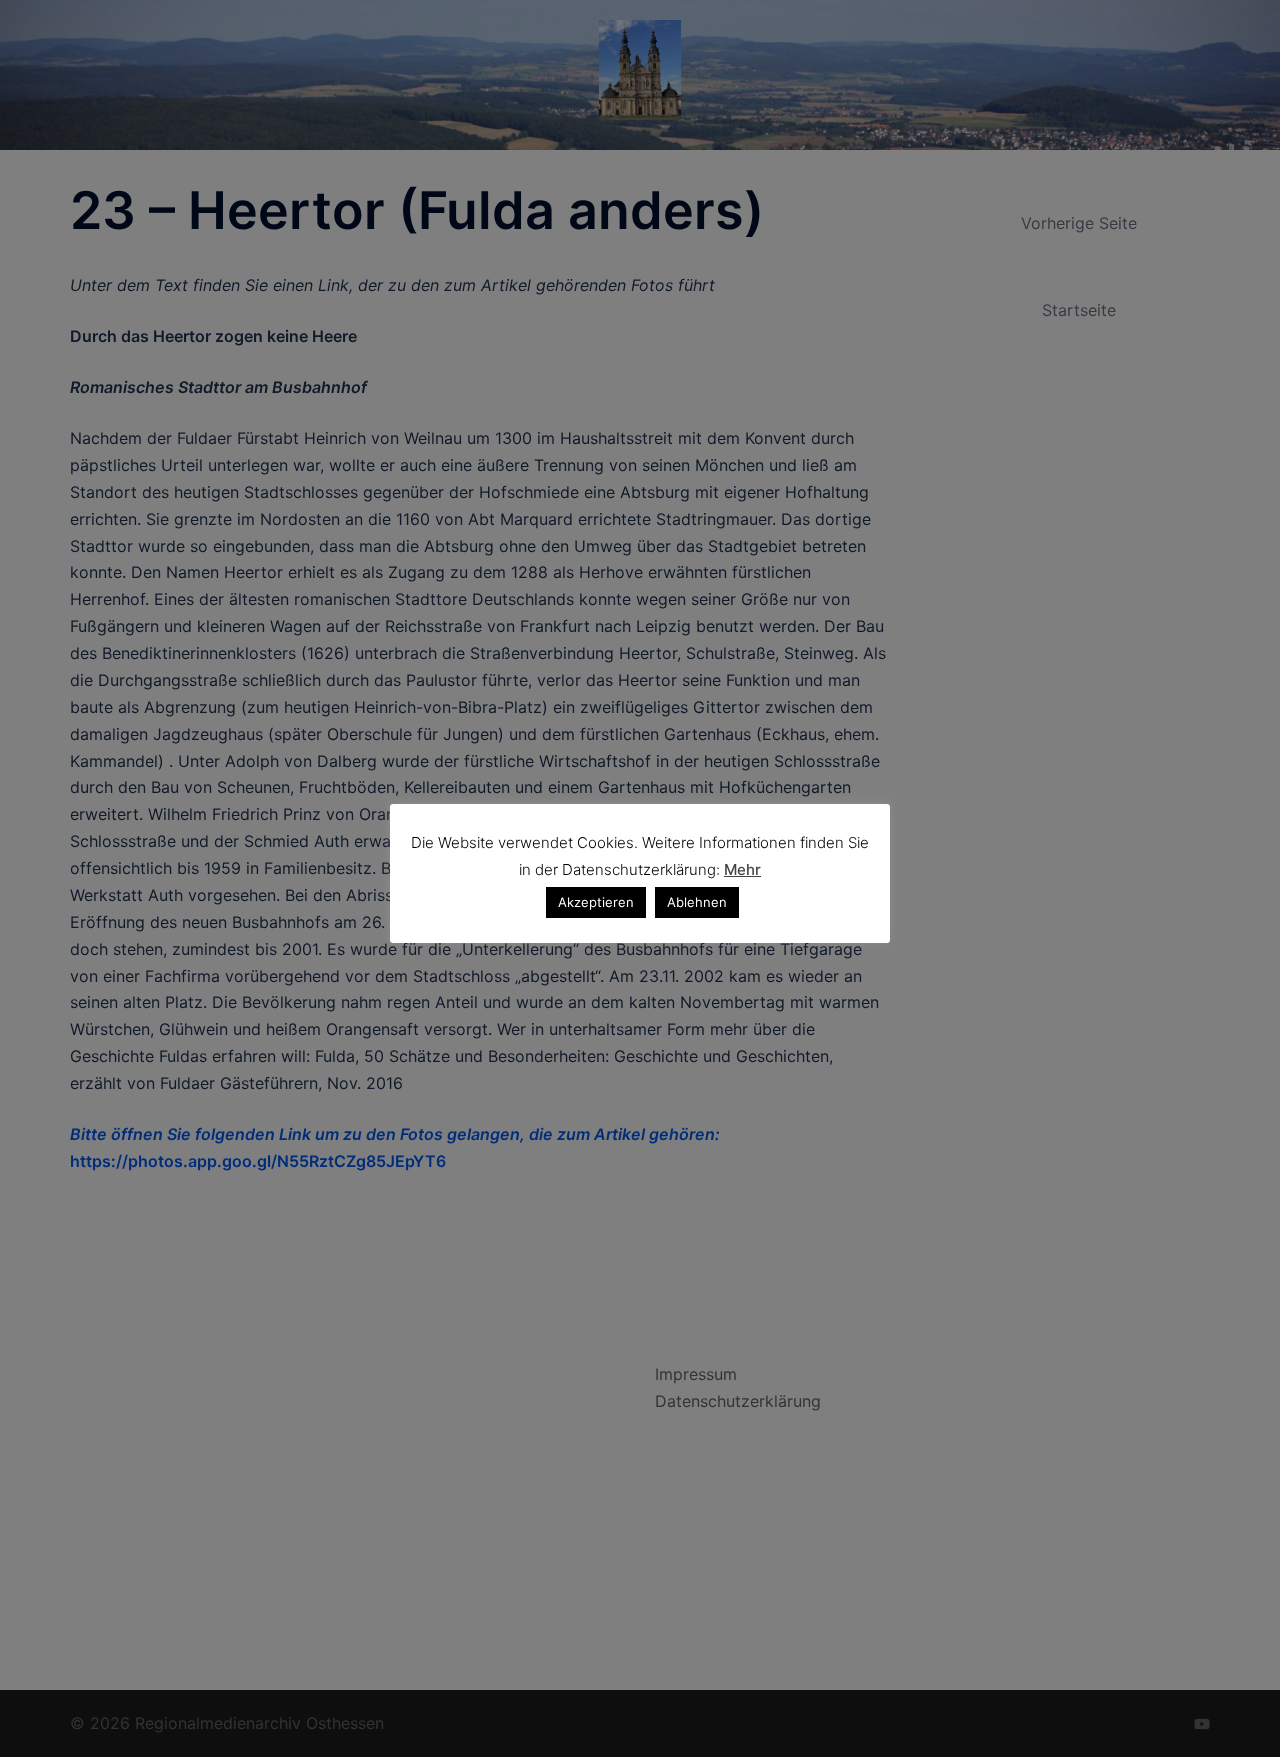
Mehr (742, 869)
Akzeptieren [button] (596, 902)
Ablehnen (697, 902)
